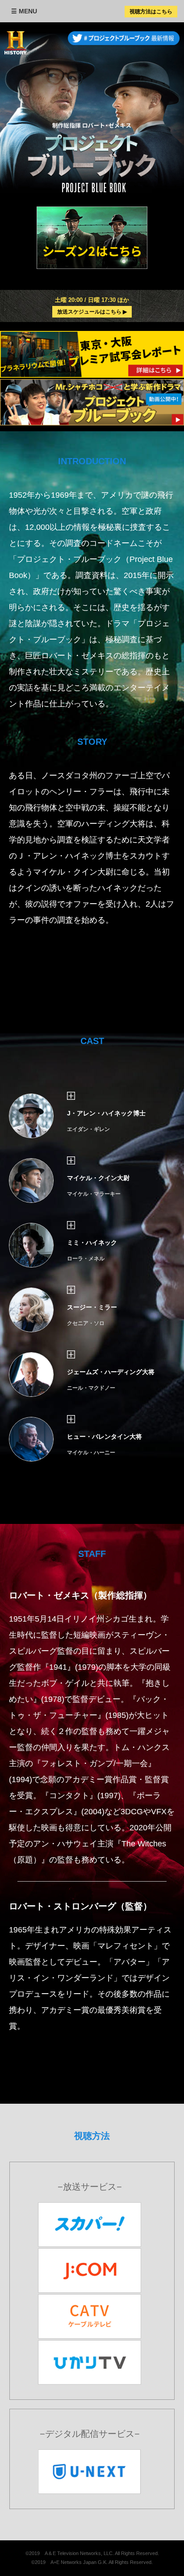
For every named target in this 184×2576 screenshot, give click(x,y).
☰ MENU (24, 11)
